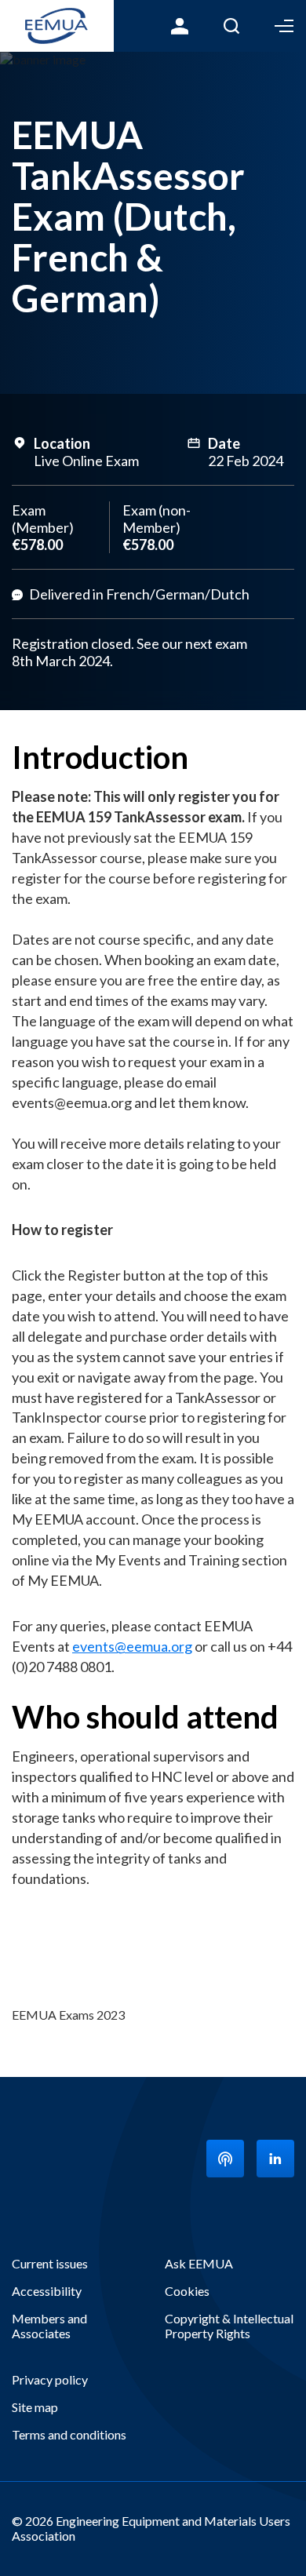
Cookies (187, 2291)
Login (180, 26)
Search (231, 26)
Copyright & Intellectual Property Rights (229, 2326)
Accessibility (47, 2291)
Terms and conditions (69, 2434)
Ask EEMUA (199, 2263)
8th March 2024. (64, 661)
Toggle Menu (284, 26)
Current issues (50, 2263)
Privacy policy (50, 2379)
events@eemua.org (132, 1646)
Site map (35, 2407)
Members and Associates (49, 2326)
